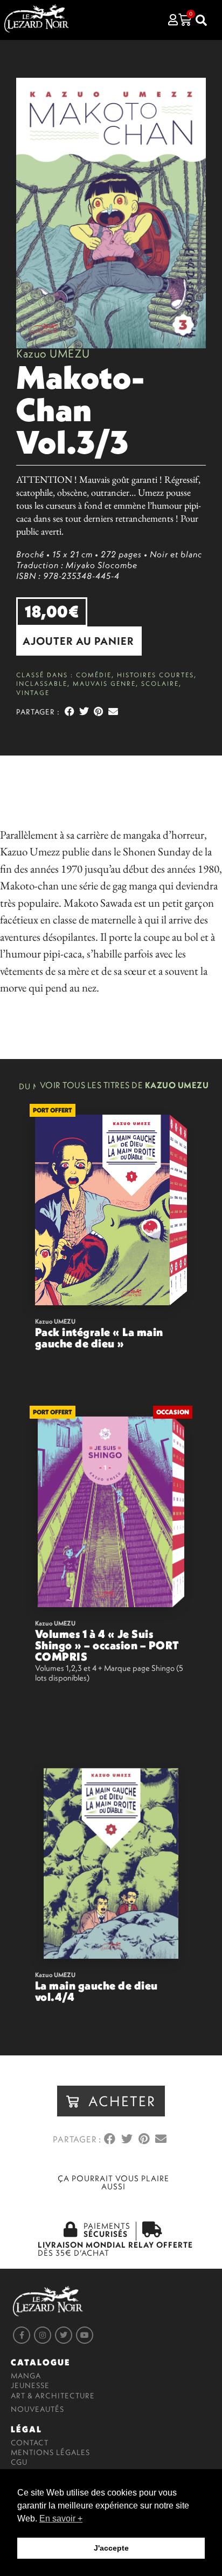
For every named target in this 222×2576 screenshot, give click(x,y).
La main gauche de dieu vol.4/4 (96, 1991)
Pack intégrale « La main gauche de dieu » (99, 1337)
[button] (79, 641)
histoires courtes (155, 675)
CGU (19, 2462)
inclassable (42, 683)
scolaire (160, 683)
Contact (30, 2443)
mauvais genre (104, 683)
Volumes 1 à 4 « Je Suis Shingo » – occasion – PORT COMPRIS (107, 1645)
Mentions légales (50, 2452)
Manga (26, 2376)
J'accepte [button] (111, 2548)
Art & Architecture (53, 2396)
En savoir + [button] (61, 2518)
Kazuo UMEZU (53, 353)
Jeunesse (30, 2385)
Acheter (161, 1373)
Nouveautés (37, 2409)
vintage (33, 693)
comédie (94, 675)
